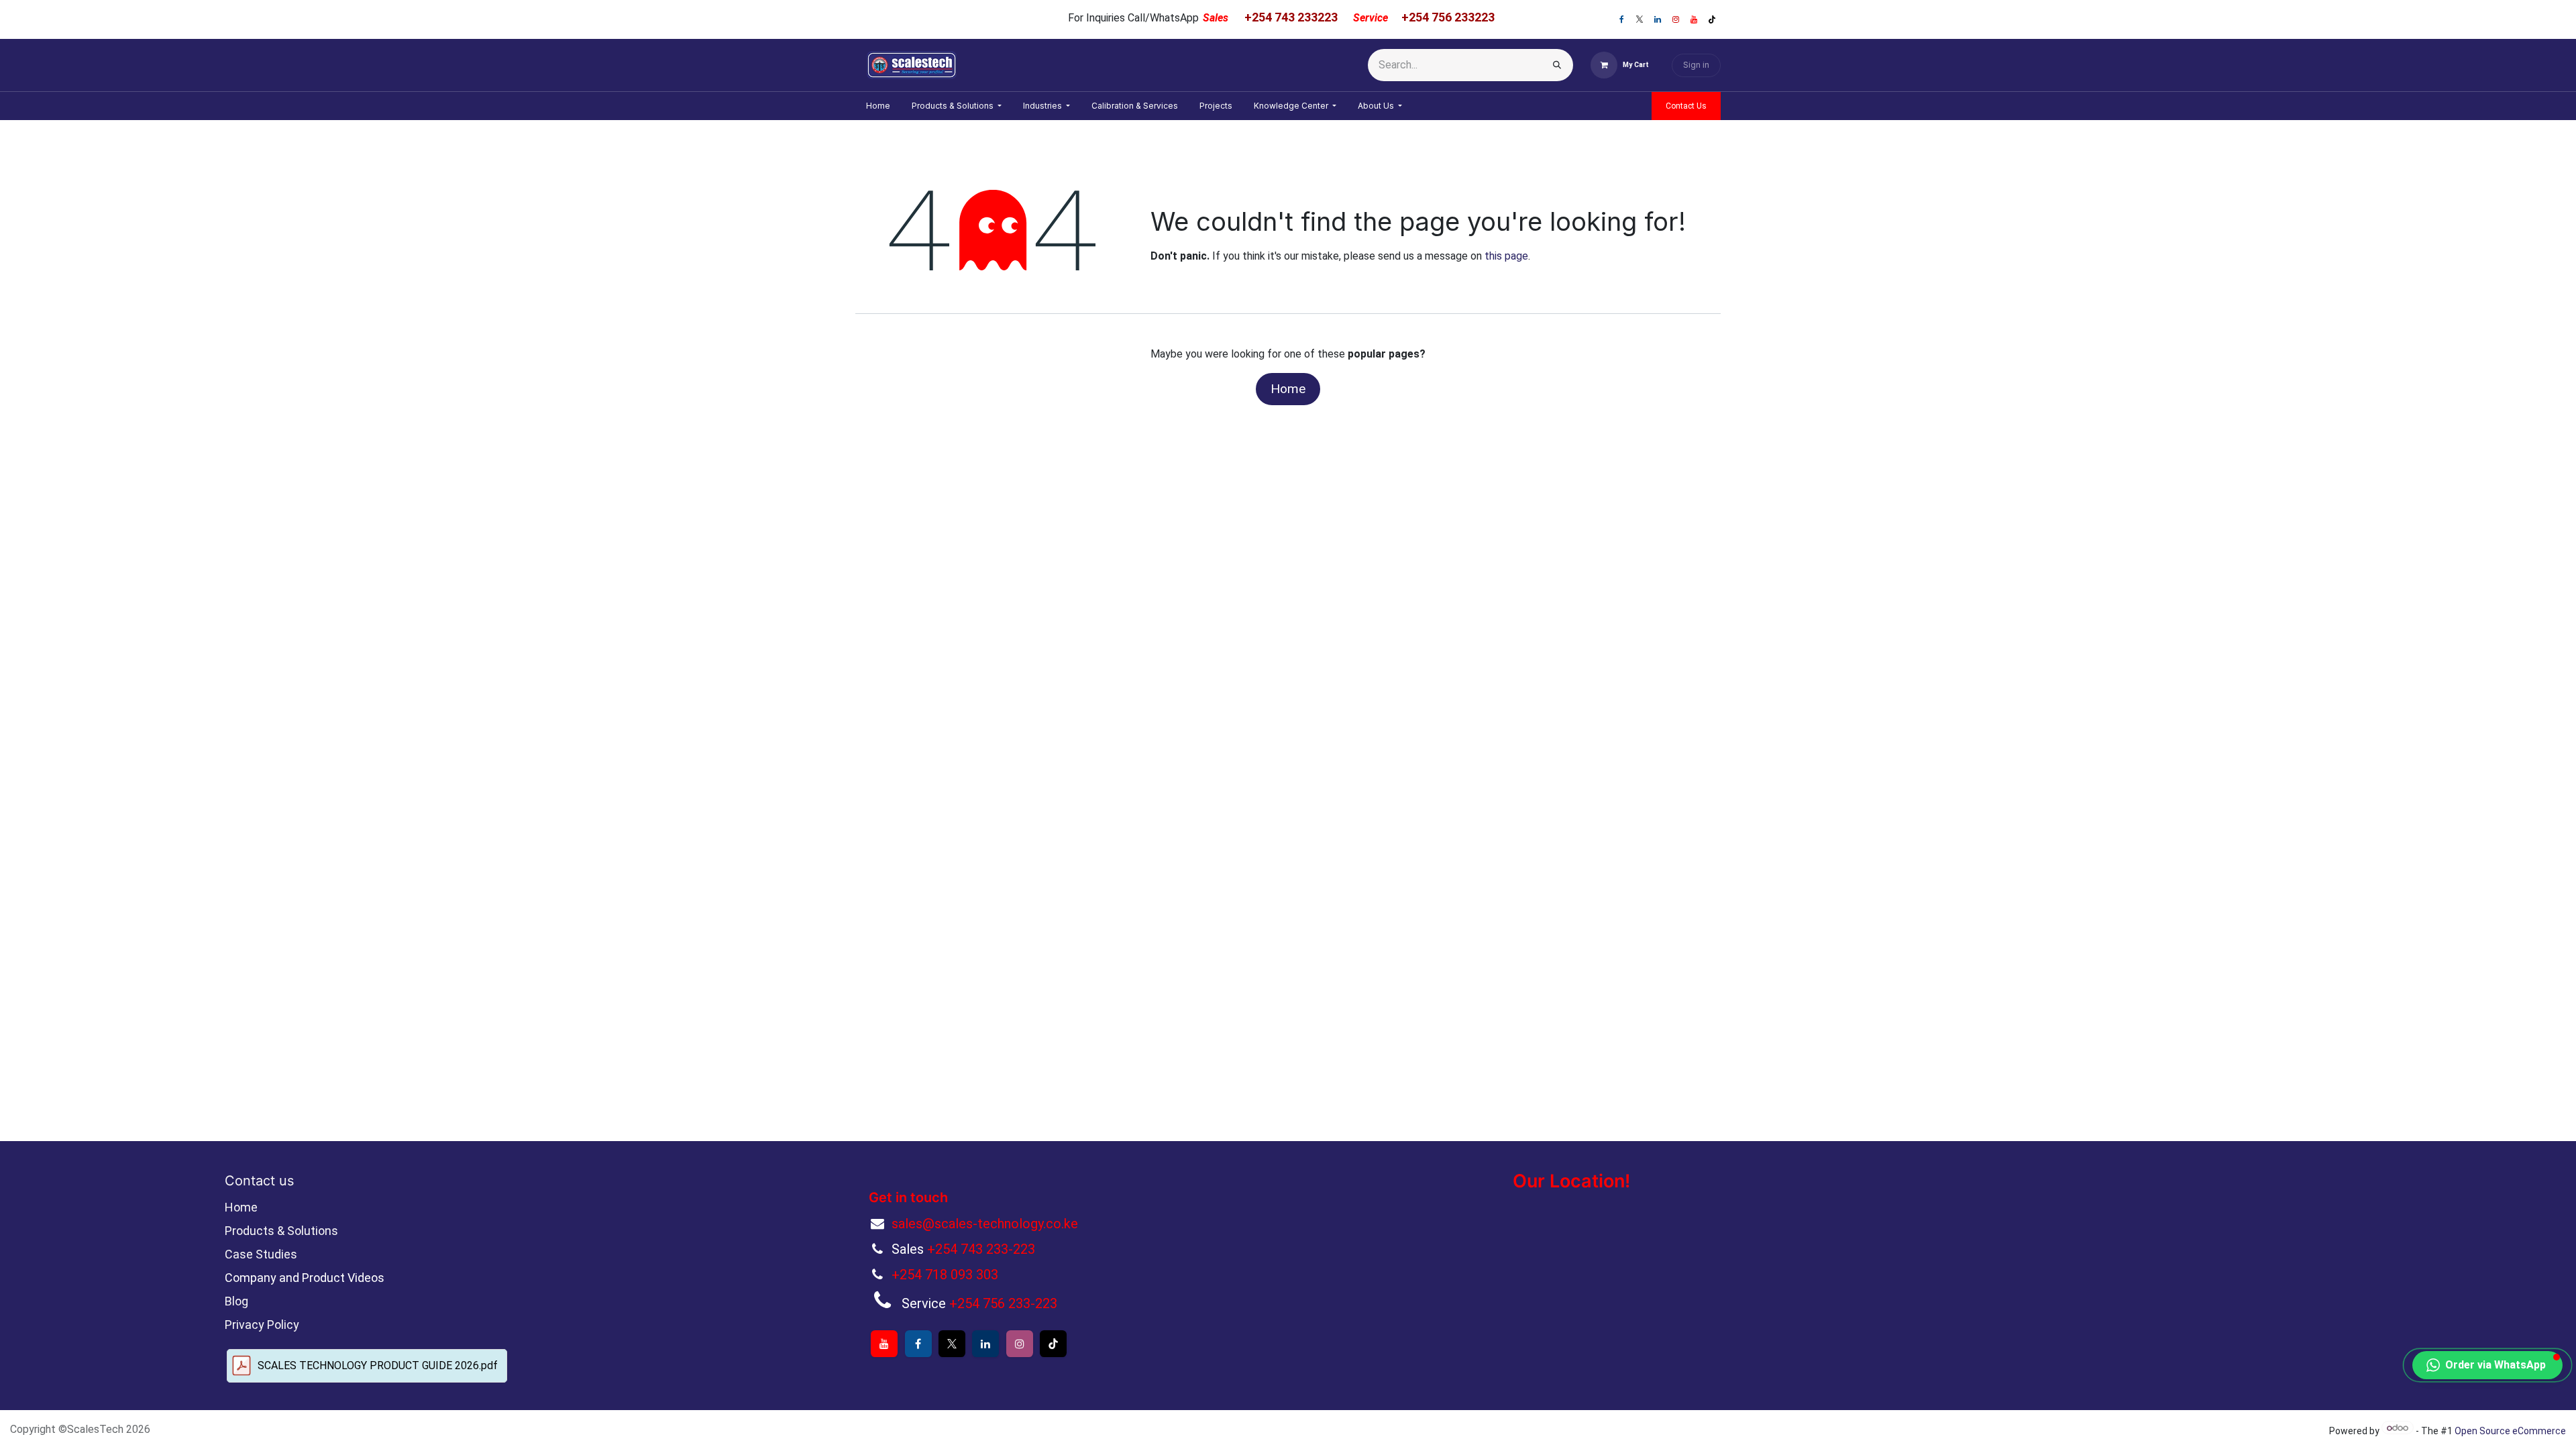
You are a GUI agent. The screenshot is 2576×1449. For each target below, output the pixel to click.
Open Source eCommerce (2510, 1431)
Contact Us (1686, 106)
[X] (1640, 19)
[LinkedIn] (1658, 19)
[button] (2487, 1365)
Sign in (1696, 65)
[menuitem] (878, 106)
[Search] (1557, 65)
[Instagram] (1676, 19)
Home (1288, 389)
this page (1506, 256)
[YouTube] (1694, 19)
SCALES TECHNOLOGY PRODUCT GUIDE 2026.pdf (378, 1365)
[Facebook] (1621, 19)
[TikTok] (1712, 19)
